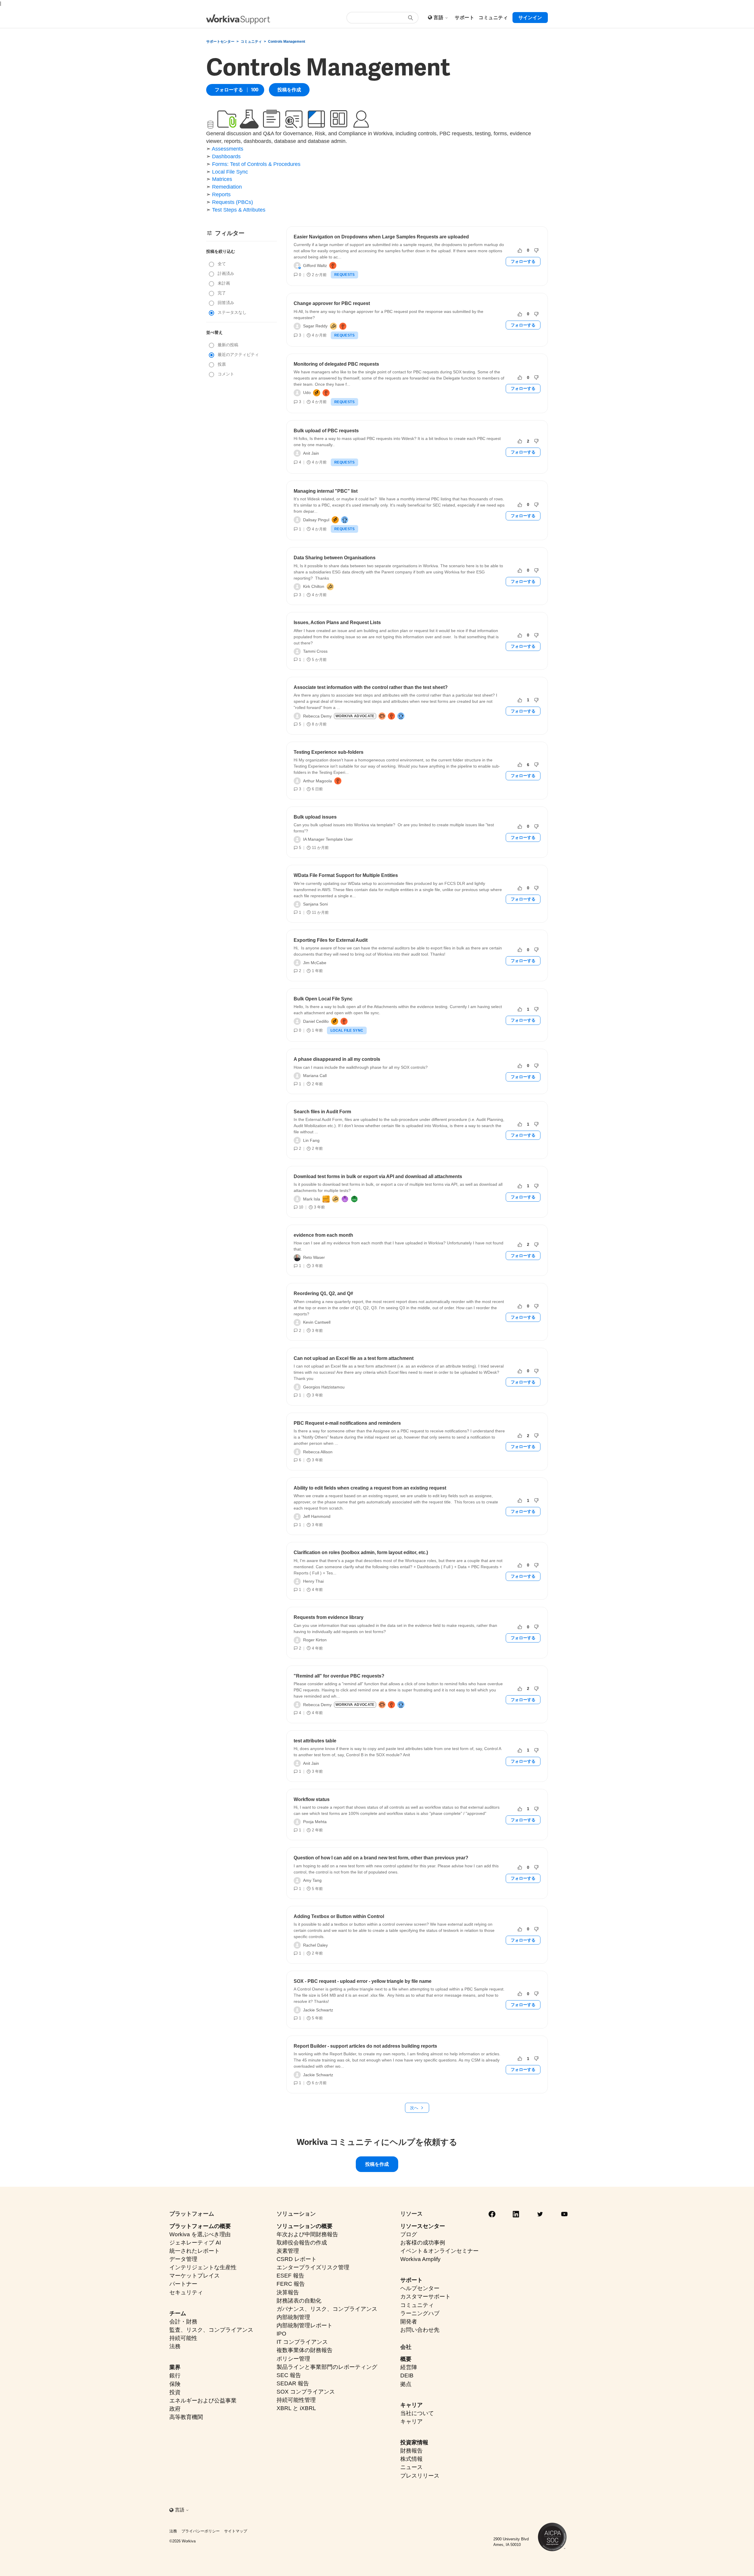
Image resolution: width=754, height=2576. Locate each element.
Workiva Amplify (420, 2259)
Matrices (222, 179)
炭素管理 (288, 2251)
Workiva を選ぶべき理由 (200, 2234)
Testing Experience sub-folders (329, 752)
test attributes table (315, 1741)
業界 (175, 2367)
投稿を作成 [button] (289, 90)
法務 (175, 2346)
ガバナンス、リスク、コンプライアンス (327, 2309)
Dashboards (226, 156)
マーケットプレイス (195, 2276)
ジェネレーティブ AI (195, 2243)
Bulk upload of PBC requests (326, 431)
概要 (406, 2359)
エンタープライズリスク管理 (313, 2267)
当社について (417, 2413)
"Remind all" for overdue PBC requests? (339, 1676)
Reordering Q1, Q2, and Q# (323, 1293)
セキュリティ (186, 2292)
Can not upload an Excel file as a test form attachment (354, 1358)
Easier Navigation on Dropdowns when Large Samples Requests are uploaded (381, 237)
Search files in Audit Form (322, 1112)
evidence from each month (323, 1235)
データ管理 (183, 2259)
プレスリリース (420, 2476)
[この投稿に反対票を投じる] (536, 250)
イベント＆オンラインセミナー (439, 2251)
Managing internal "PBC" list (326, 491)
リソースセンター (423, 2226)
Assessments (228, 149)
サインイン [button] (530, 18)
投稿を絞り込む (221, 251)
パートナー (183, 2284)
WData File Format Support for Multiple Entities (346, 875)
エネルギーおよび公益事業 (203, 2401)
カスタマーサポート (425, 2297)
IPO (281, 2334)
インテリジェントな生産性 (203, 2267)
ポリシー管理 (293, 2359)
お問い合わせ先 (420, 2330)
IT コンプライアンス (302, 2342)
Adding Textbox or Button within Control (339, 1916)
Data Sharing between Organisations (335, 558)
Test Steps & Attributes (239, 210)
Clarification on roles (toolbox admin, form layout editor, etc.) (361, 1552)
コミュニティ (251, 42)
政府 (175, 2409)
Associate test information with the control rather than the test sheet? (371, 687)
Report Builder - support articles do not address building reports (365, 2046)
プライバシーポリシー (201, 2531)
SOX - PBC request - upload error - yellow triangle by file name (363, 1981)
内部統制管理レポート (305, 2325)
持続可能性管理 (296, 2400)
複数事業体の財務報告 (305, 2350)
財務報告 (411, 2451)
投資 (175, 2392)
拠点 (406, 2384)
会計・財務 (183, 2322)
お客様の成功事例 (423, 2243)
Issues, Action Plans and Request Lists (337, 622)
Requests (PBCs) (233, 202)
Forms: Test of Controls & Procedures (256, 164)
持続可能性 (183, 2338)
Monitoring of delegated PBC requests (336, 364)
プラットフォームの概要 (200, 2226)
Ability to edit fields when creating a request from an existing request (370, 1488)
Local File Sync (230, 172)
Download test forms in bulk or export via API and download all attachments (378, 1176)
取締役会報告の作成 (302, 2243)
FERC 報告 (291, 2284)
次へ (414, 2108)
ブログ (409, 2234)
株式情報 (411, 2459)
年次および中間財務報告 (307, 2234)
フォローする (229, 90)
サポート (411, 2280)
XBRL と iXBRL (296, 2408)
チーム (178, 2313)
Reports (221, 194)
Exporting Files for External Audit (331, 940)
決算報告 (288, 2292)
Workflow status (312, 1799)
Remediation (227, 187)
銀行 (175, 2375)
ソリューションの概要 (305, 2226)
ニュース (411, 2467)
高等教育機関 (186, 2417)
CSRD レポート (297, 2259)
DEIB (407, 2375)
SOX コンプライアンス (306, 2392)
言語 (439, 18)
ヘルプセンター (420, 2288)
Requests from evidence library (329, 1617)
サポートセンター (220, 42)
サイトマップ (236, 2531)
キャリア (411, 2405)
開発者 (409, 2322)
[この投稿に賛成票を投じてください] (520, 250)
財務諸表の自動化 (299, 2301)
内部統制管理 (293, 2317)
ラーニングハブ (420, 2313)
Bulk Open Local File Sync (323, 999)
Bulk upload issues (315, 817)
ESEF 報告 (290, 2276)
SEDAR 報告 (293, 2383)
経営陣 (409, 2367)
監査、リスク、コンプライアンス (211, 2330)
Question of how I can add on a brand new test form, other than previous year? (381, 1858)
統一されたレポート (195, 2251)
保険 (175, 2384)
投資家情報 (414, 2442)
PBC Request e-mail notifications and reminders (347, 1423)
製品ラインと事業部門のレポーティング (327, 2367)
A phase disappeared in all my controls (337, 1059)
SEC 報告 (289, 2375)
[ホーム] (238, 19)
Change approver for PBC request (332, 303)
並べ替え (214, 332)
